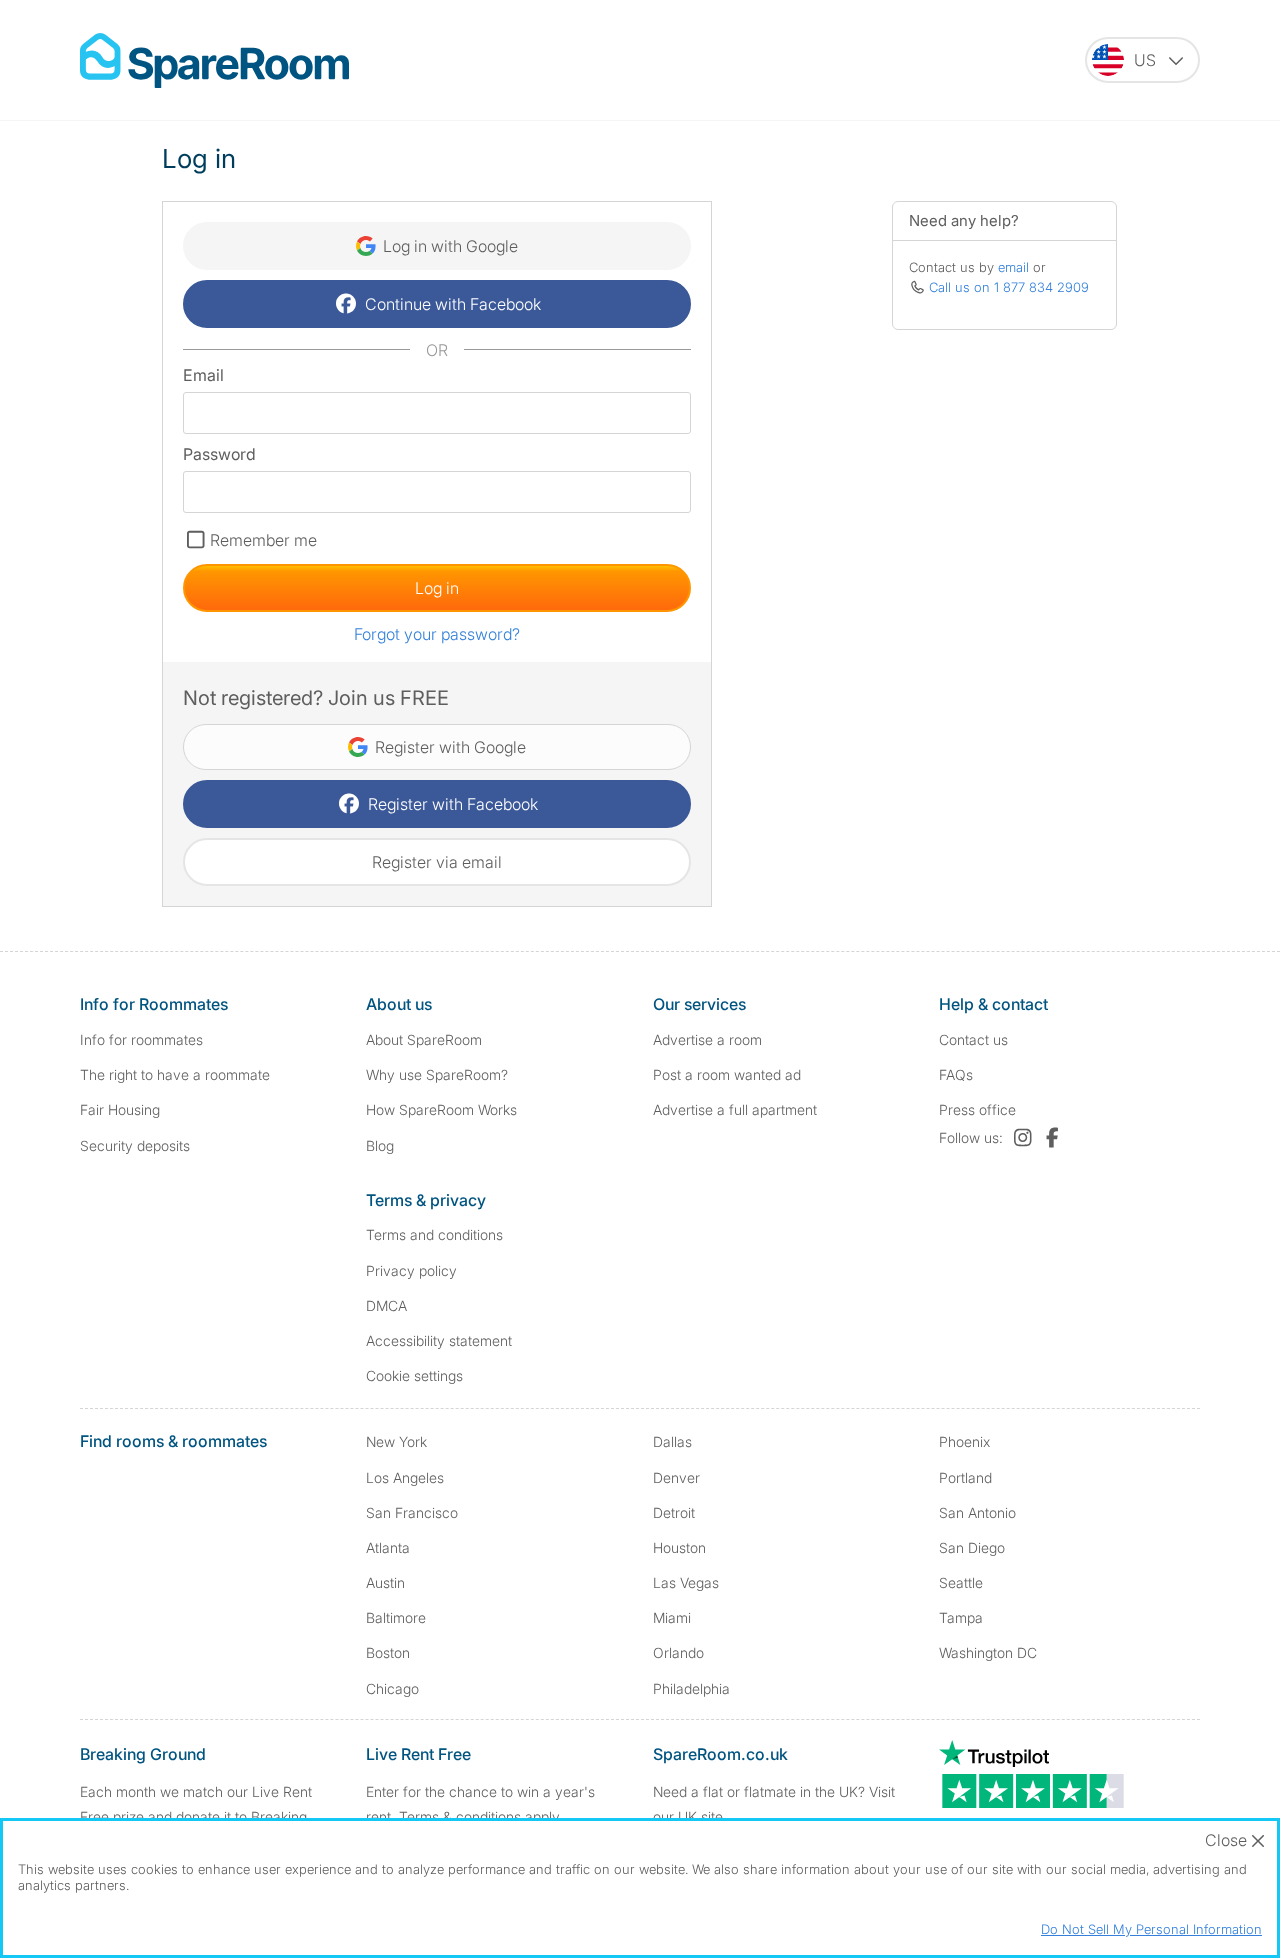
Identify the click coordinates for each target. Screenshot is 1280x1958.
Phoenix (964, 1441)
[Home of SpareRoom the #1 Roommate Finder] (214, 60)
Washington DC (988, 1652)
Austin (385, 1582)
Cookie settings (414, 1375)
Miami (672, 1617)
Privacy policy (411, 1270)
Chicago (392, 1688)
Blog (380, 1145)
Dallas (672, 1441)
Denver (676, 1477)
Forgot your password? (437, 634)
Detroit (674, 1512)
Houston (679, 1547)
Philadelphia (691, 1688)
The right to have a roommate (175, 1074)
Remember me (263, 540)
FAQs (956, 1074)
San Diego (972, 1547)
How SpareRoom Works (441, 1109)
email (1013, 267)
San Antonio (977, 1512)
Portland (965, 1477)
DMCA (386, 1305)
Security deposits (135, 1145)
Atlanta (388, 1547)
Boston (388, 1652)
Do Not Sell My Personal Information (1151, 1929)
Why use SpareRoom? (437, 1074)
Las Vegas (686, 1582)
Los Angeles (405, 1477)
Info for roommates (141, 1039)
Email (203, 375)
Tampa (961, 1617)
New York (396, 1441)
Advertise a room (707, 1039)
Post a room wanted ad (727, 1074)
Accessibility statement (439, 1340)
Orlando (678, 1652)
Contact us (973, 1039)
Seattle (961, 1582)
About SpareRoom (424, 1039)
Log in (437, 588)
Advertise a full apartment (735, 1109)
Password (219, 454)
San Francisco (412, 1512)
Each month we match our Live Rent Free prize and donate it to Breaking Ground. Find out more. (196, 1816)
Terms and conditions (434, 1234)
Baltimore (396, 1617)
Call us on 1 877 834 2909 (1009, 287)
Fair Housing (120, 1109)
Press (977, 1109)
